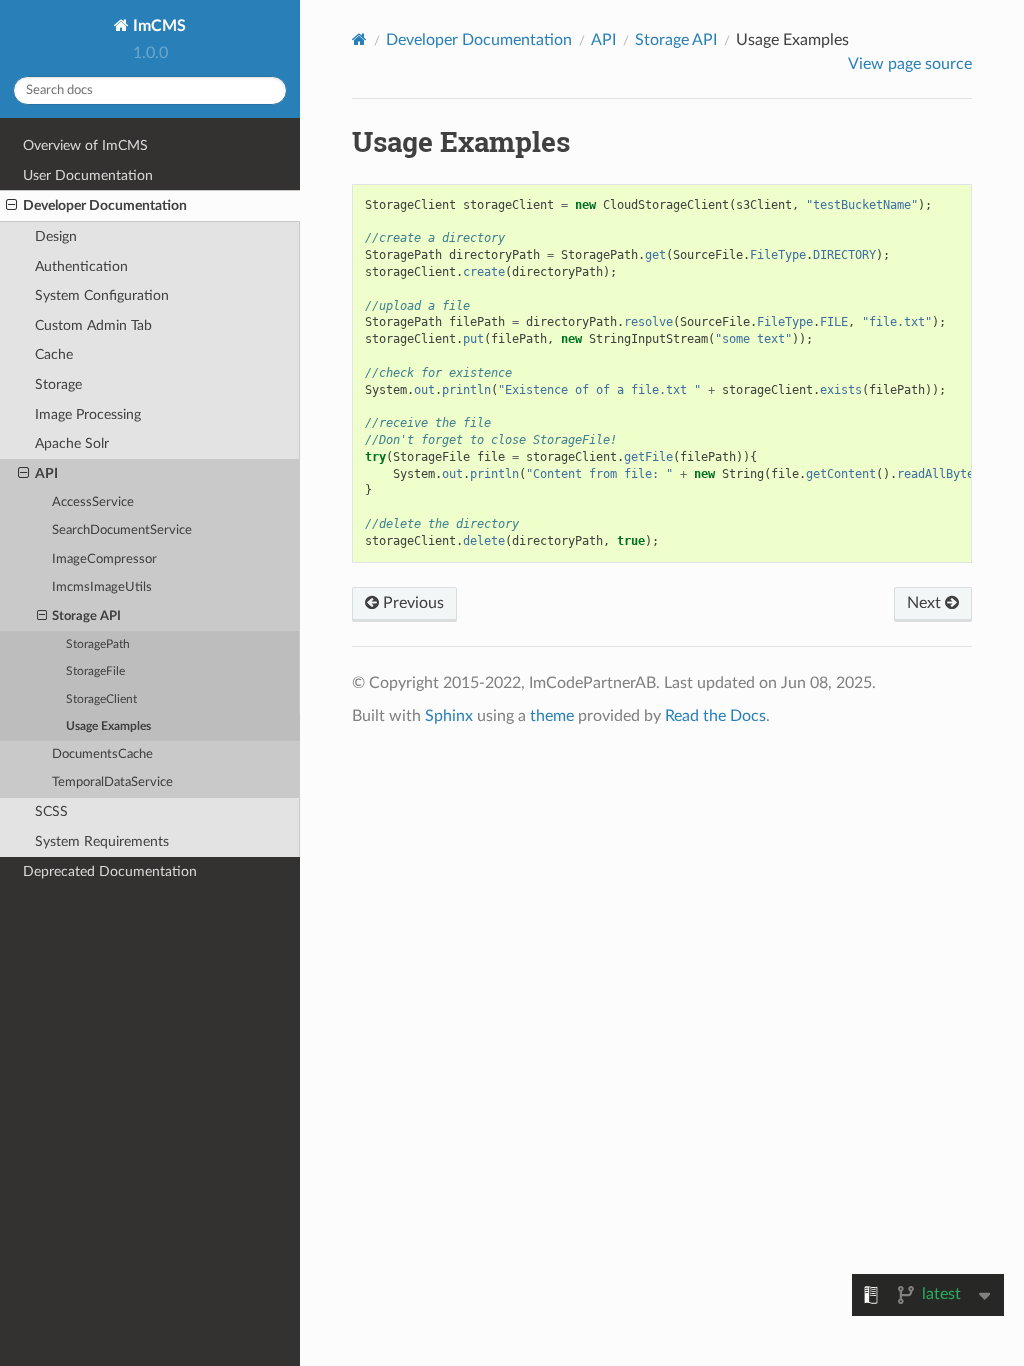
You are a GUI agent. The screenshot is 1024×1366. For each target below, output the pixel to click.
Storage (58, 384)
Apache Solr (72, 443)
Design (56, 236)
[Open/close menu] (11, 206)
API (46, 473)
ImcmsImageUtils (102, 587)
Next (926, 603)
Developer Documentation (105, 205)
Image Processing (88, 414)
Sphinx (449, 716)
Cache (54, 354)
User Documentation (88, 175)
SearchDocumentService (122, 530)
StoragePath (98, 644)
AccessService (93, 502)
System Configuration (102, 295)
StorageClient (101, 699)
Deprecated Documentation (110, 871)
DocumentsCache (102, 754)
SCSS (51, 811)
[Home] (359, 39)
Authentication (81, 266)
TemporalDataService (112, 782)
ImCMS (157, 26)
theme (552, 716)
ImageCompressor (104, 559)
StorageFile (95, 671)
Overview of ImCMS (85, 145)
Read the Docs (715, 716)
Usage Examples (108, 726)
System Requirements (102, 841)
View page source (910, 64)
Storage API (86, 616)
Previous (411, 603)
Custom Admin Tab (93, 325)
